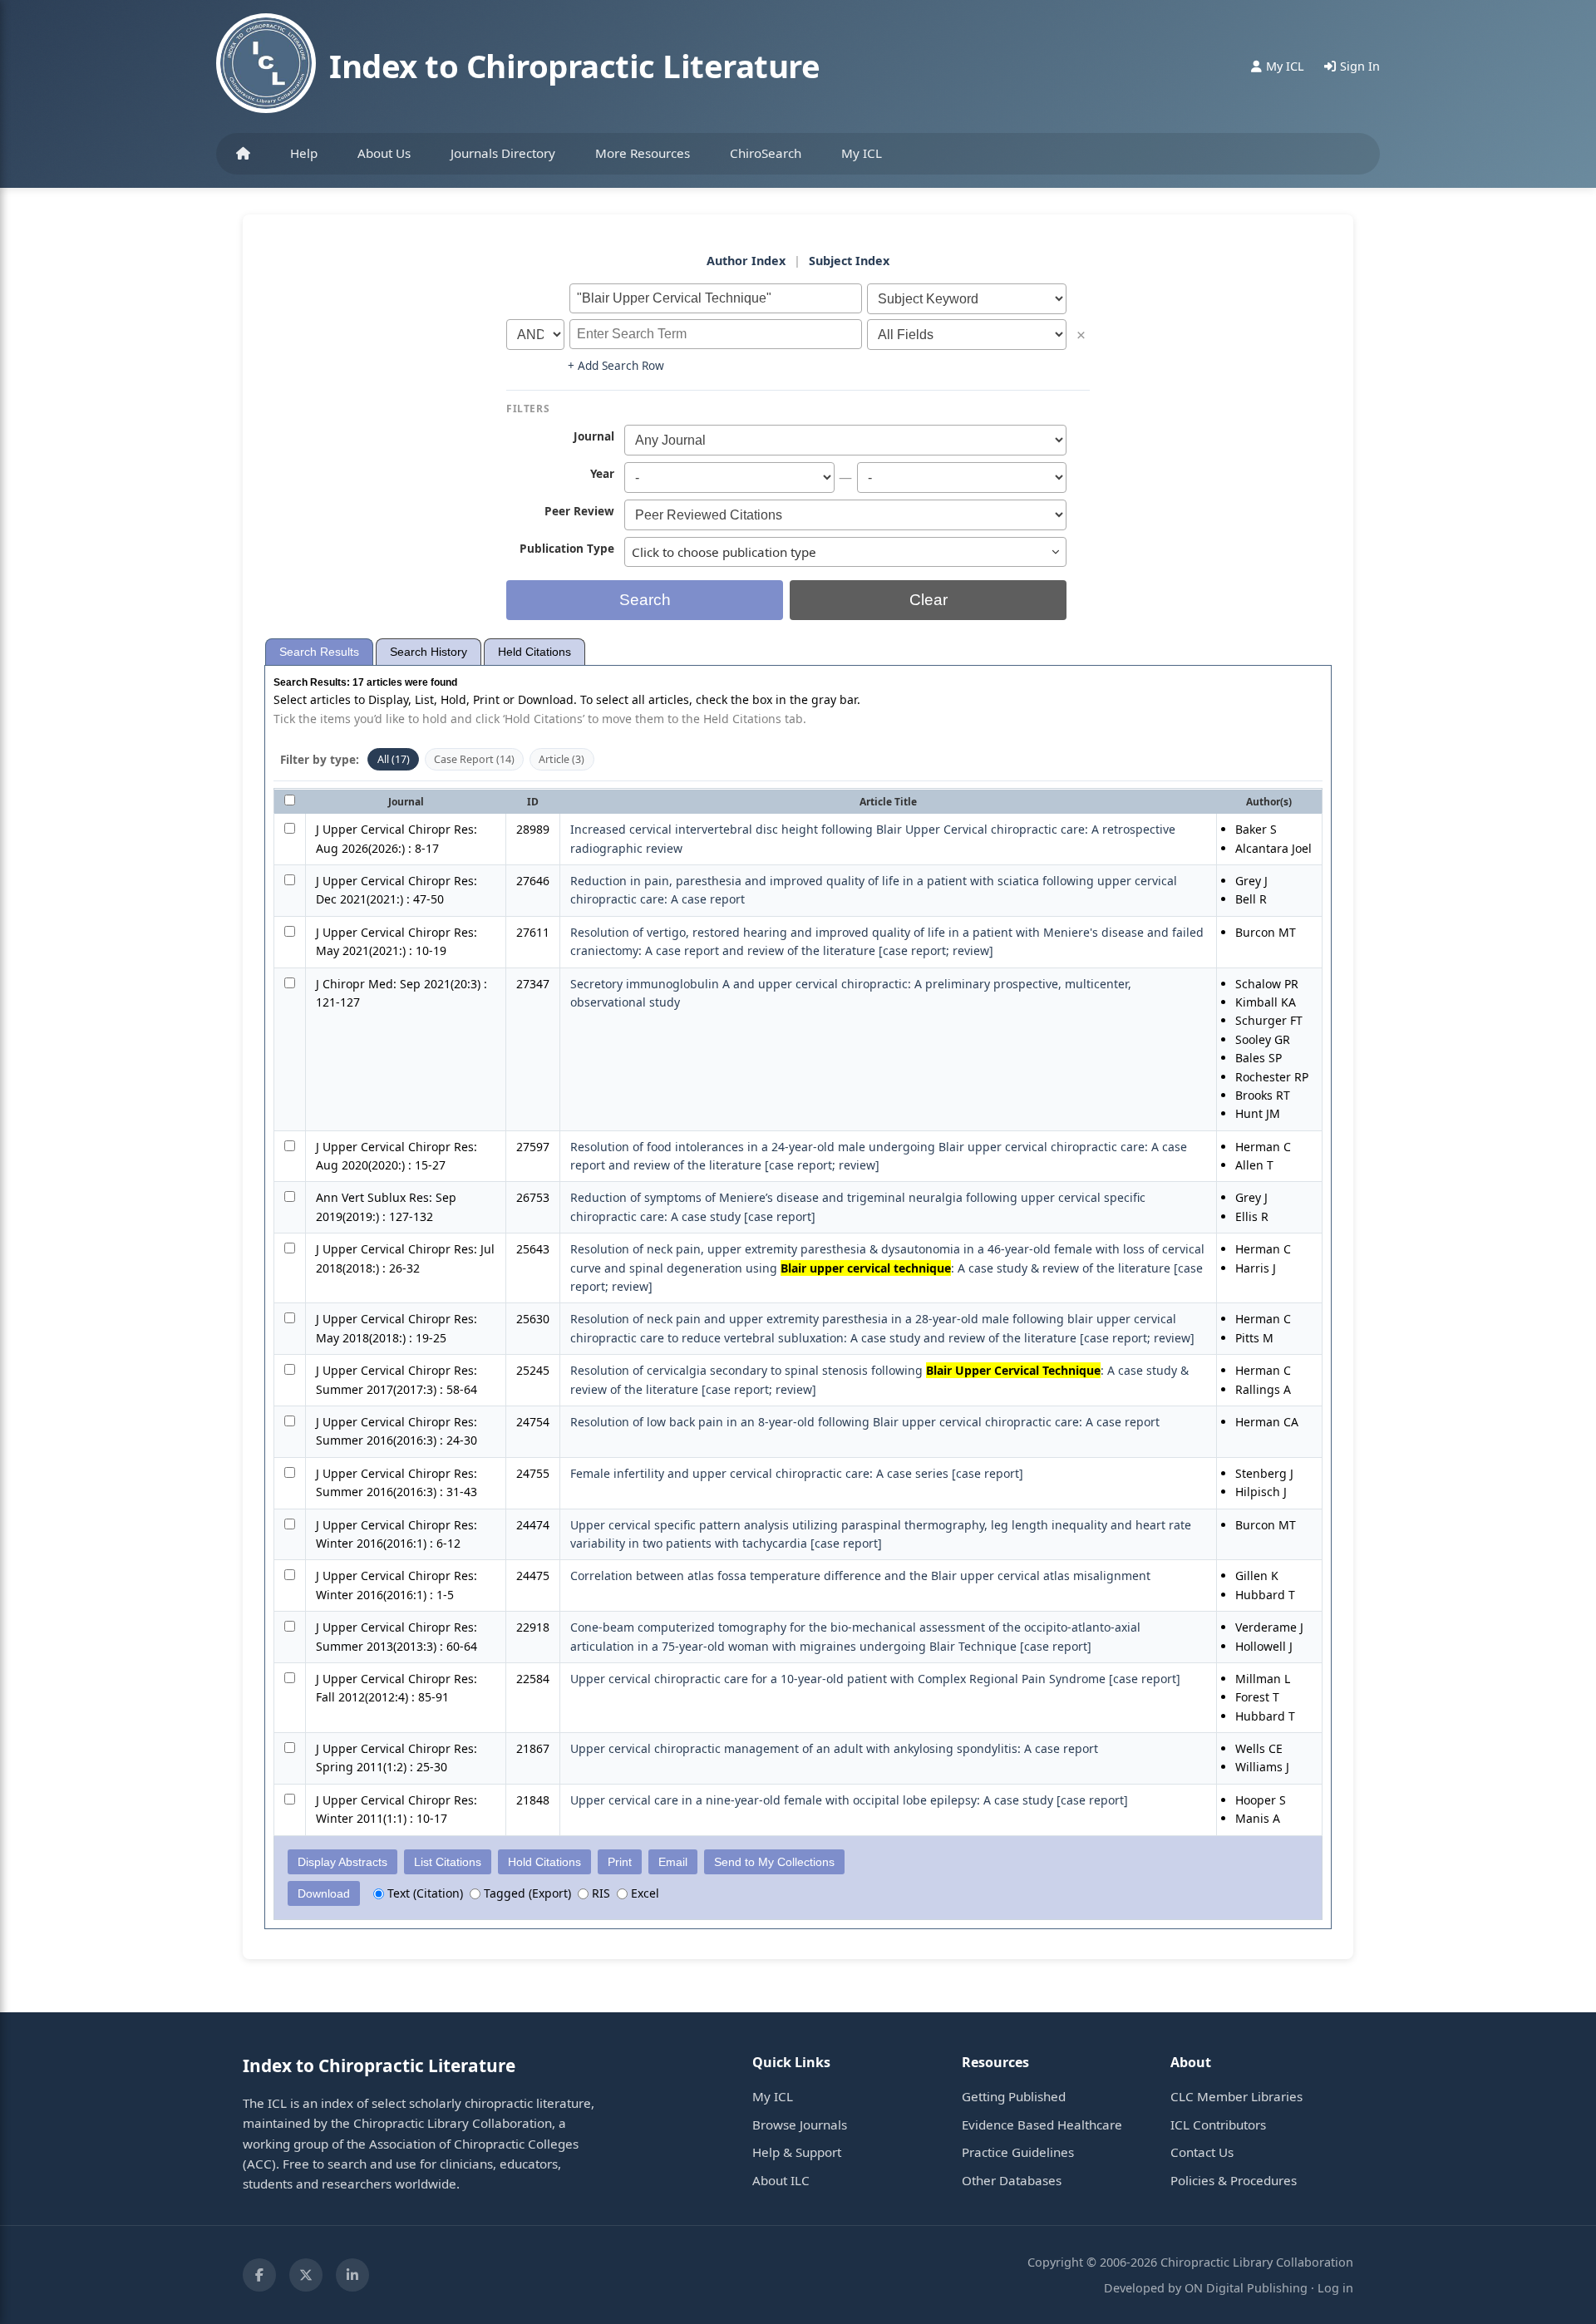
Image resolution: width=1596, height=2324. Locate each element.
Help (304, 153)
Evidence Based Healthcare (1042, 2125)
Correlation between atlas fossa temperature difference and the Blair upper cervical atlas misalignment (860, 1576)
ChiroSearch (766, 153)
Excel (643, 1893)
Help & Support (797, 2152)
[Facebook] (259, 2275)
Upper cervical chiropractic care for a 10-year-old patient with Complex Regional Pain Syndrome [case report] (875, 1679)
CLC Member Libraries (1236, 2096)
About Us (384, 153)
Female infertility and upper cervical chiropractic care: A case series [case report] (797, 1473)
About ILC (781, 2180)
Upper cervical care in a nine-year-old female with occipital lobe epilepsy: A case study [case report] (849, 1800)
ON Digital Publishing (1246, 2288)
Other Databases (1012, 2180)
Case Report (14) (474, 759)
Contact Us (1202, 2152)
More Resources (643, 153)
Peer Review (579, 510)
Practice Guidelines (1018, 2152)
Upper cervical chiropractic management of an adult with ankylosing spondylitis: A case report (834, 1748)
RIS (599, 1893)
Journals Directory (503, 153)
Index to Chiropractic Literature (574, 66)
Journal (594, 436)
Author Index (746, 261)
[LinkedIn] (352, 2275)
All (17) (394, 759)
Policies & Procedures (1234, 2180)
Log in (1335, 2288)
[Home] (243, 154)
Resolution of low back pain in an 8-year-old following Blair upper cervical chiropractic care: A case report (865, 1422)
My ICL (862, 153)
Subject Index (849, 261)
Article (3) (562, 759)
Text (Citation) (424, 1893)
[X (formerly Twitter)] (306, 2275)
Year (602, 473)
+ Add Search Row (616, 365)
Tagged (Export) (526, 1893)
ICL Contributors (1218, 2125)
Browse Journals (800, 2125)
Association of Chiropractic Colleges (474, 2144)
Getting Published (1014, 2096)
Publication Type (567, 548)
